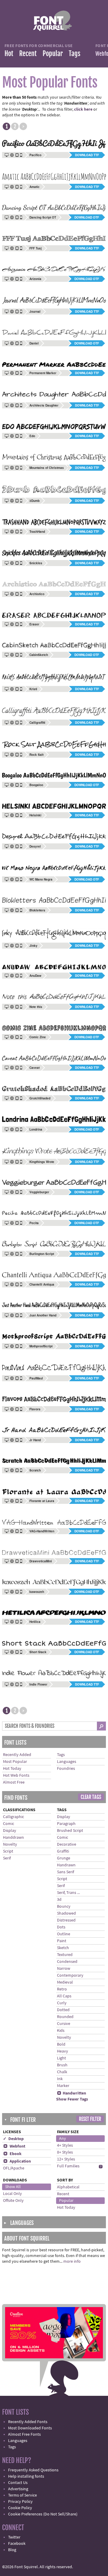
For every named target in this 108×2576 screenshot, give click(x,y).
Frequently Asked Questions (33, 2470)
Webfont (14, 2146)
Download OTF (87, 217)
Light (61, 2058)
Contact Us (18, 2483)
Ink (60, 2079)
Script (8, 1851)
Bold (61, 2044)
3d (59, 1900)
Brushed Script (70, 1831)
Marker (63, 2086)
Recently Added (17, 1755)
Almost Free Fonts (24, 2434)
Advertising (18, 2489)
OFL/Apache (14, 2168)
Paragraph (66, 1824)
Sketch (63, 1948)
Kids (61, 2031)
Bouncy (64, 1907)
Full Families (68, 2166)
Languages (67, 1762)
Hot (9, 54)
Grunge (64, 1858)
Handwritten (72, 2093)
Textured (65, 1955)
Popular (53, 54)
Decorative (67, 1844)
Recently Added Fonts (28, 2422)
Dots (61, 1927)
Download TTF (87, 155)
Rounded (65, 2017)
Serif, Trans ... (68, 1893)
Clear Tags (91, 1797)
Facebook (17, 2544)
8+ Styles (65, 2152)
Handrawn (66, 1865)
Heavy (63, 2051)
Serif (7, 1858)
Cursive (64, 2024)
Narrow (64, 1969)
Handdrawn (13, 1838)
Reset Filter (90, 2119)
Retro (62, 1989)
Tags (75, 54)
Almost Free (14, 1782)
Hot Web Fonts (16, 1775)
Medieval (65, 1982)
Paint (62, 1941)
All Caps (64, 1996)
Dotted (63, 2010)
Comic (9, 1824)
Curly (62, 2003)
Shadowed (66, 1913)
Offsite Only (13, 2201)
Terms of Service (22, 2495)
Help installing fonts (26, 2476)
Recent (28, 54)
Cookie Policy (20, 2508)
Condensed (67, 1962)
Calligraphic (13, 1817)
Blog (12, 2550)
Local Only (12, 2194)
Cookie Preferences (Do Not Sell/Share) (43, 2514)
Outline (64, 1934)
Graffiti (63, 1851)
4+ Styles (65, 2145)
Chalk (62, 2072)
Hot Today (12, 1769)
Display (10, 1831)
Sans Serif (66, 1872)
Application (17, 2161)
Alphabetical (68, 2187)
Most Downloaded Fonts (30, 2428)
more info (72, 2261)
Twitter (14, 2537)
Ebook (12, 2154)
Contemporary (70, 1975)
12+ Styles (66, 2159)
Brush (62, 2065)
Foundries (66, 1769)
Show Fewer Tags (72, 2099)
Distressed (66, 1920)
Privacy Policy (20, 2502)
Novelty (10, 1844)
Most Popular (15, 1762)
